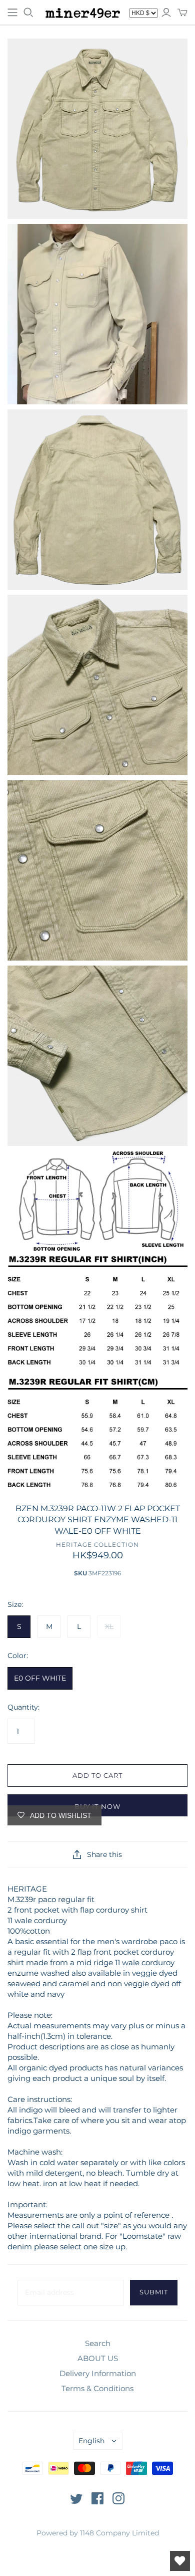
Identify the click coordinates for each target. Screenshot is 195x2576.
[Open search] (28, 13)
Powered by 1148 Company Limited (98, 2533)
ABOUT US (98, 2358)
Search (98, 2343)
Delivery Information (98, 2373)
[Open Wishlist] (180, 2561)
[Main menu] (12, 13)
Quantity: (23, 1707)
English (91, 2441)
